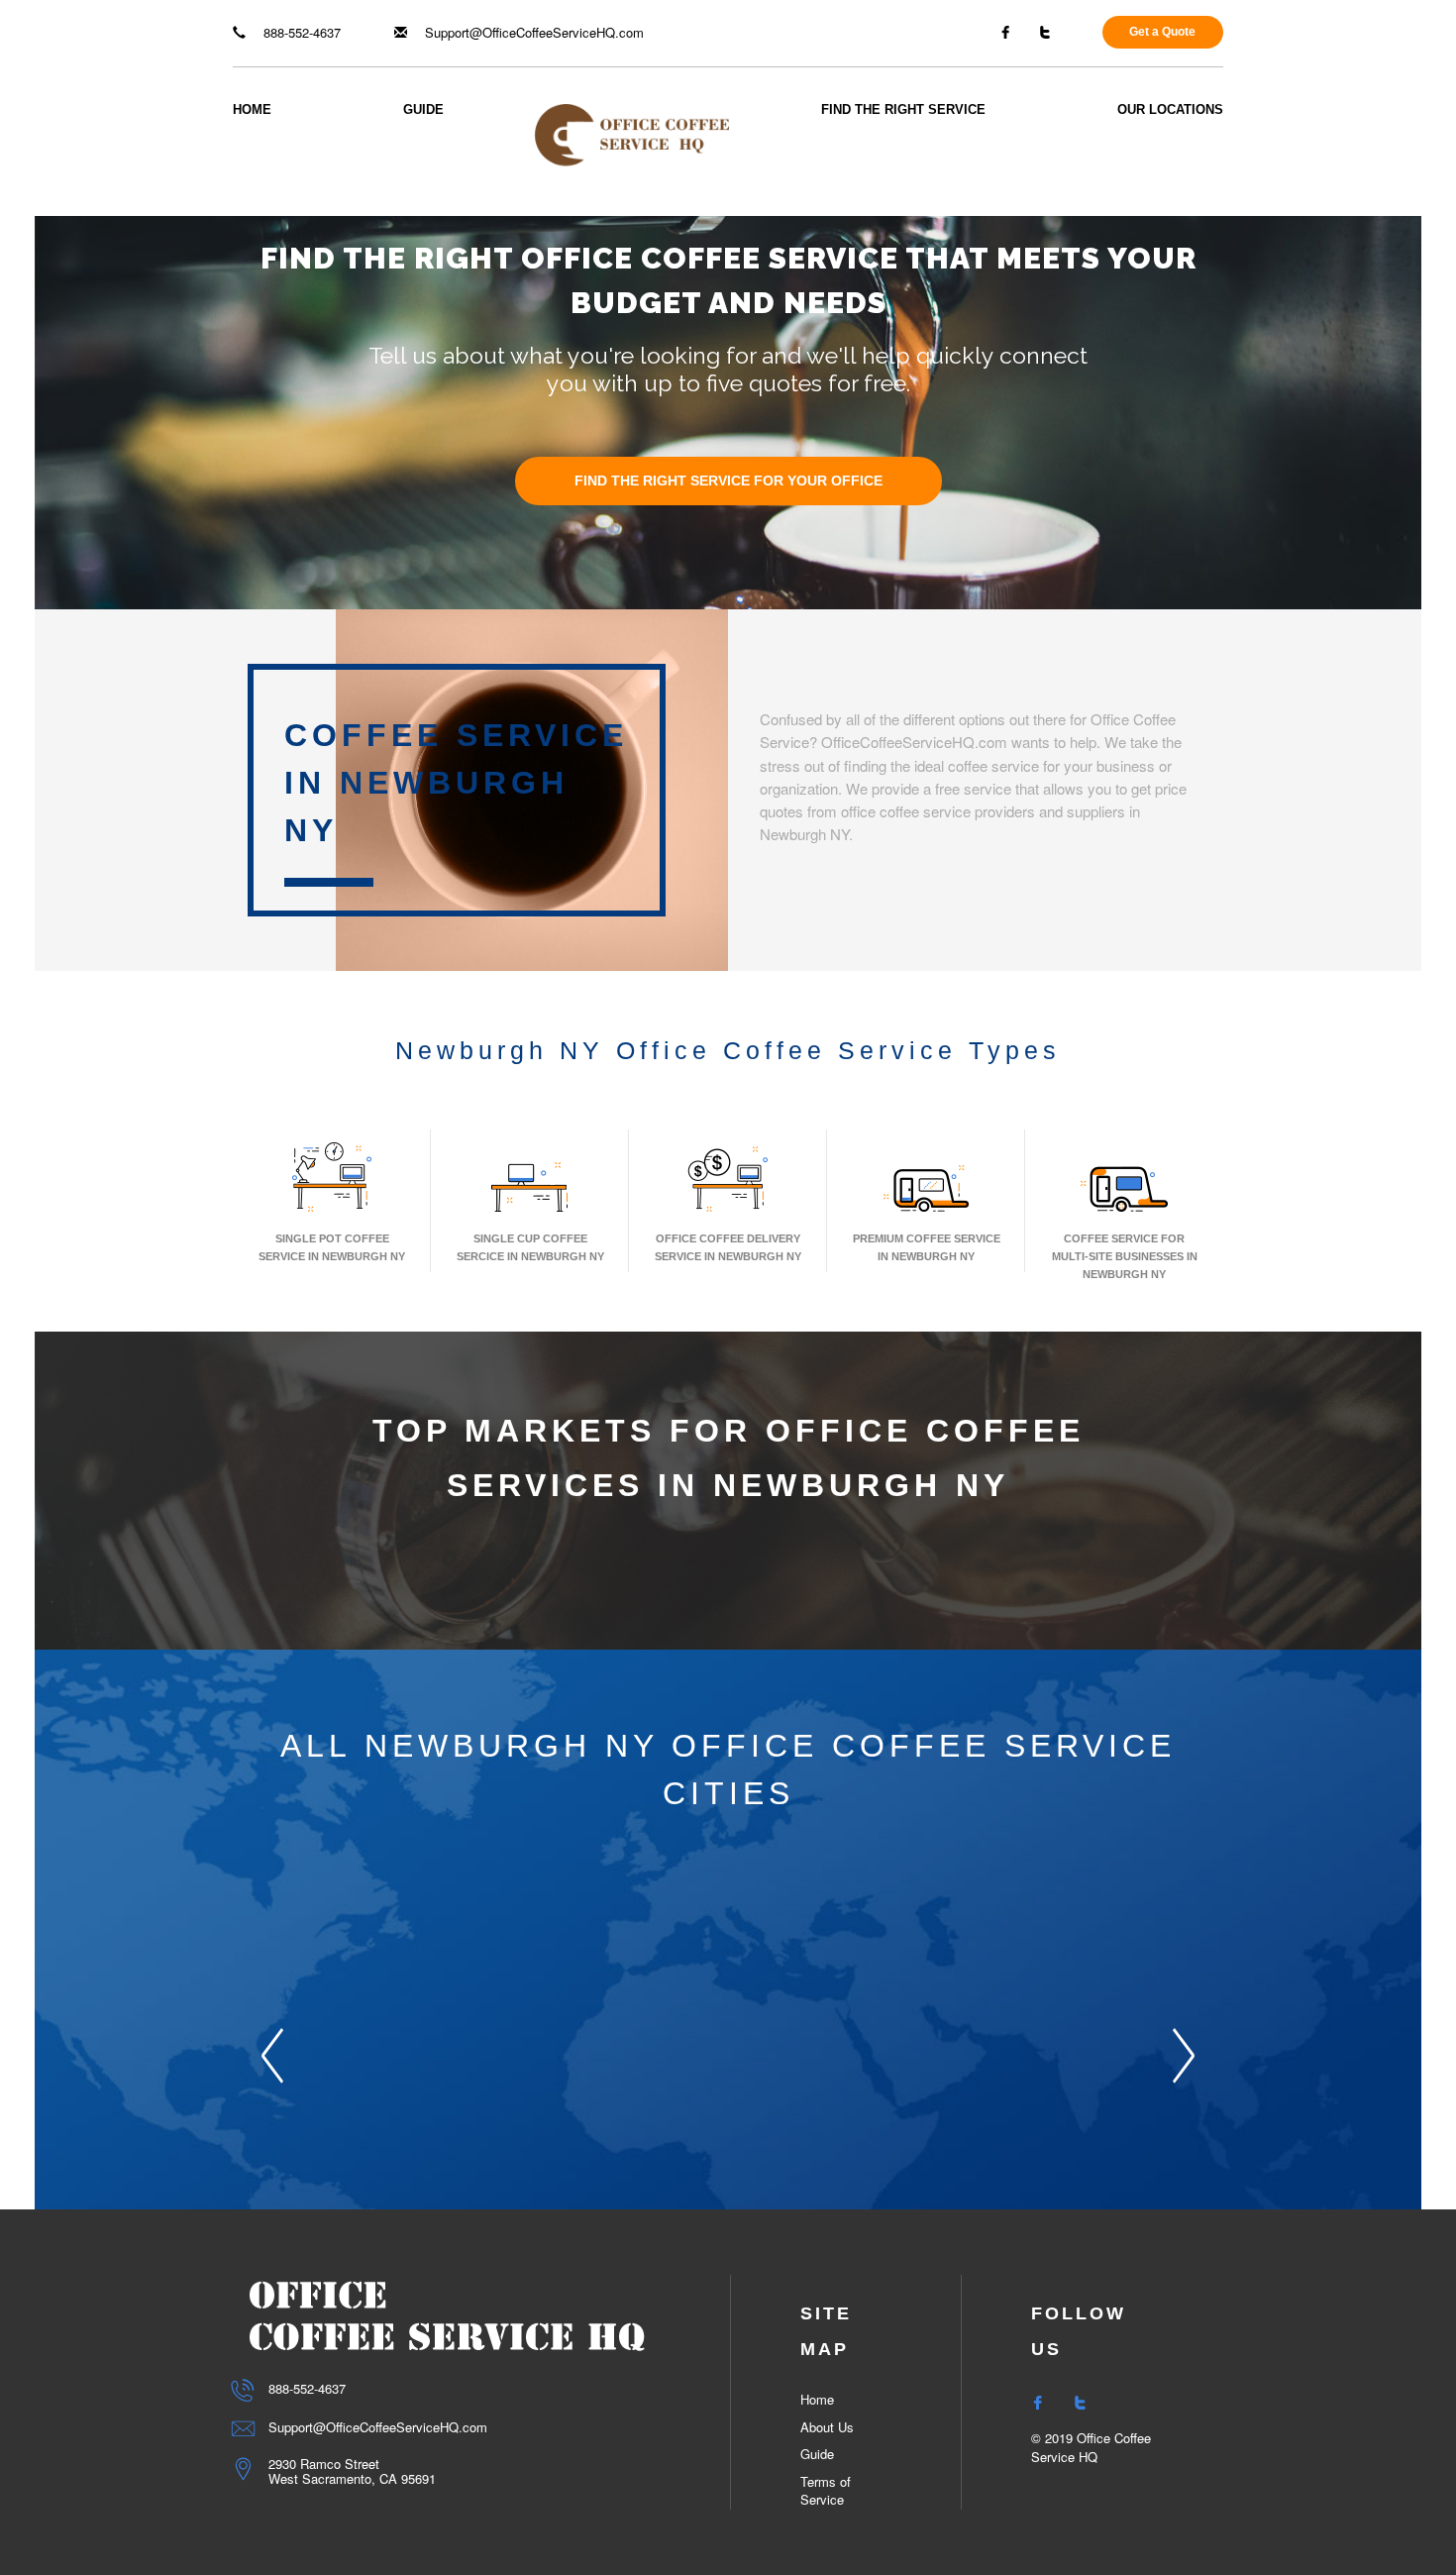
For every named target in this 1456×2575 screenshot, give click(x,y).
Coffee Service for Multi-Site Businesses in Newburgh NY (1125, 1256)
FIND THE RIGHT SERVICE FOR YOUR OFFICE (728, 481)
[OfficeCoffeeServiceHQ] (632, 133)
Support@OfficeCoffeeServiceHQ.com (532, 32)
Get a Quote (1162, 32)
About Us (827, 2427)
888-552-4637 (300, 32)
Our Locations (1170, 109)
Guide (423, 109)
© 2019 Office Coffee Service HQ (1091, 2447)
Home (252, 109)
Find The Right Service (903, 109)
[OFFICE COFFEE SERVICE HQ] (447, 2315)
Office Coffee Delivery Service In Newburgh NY (728, 1247)
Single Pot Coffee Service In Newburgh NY (332, 1247)
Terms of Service (826, 2491)
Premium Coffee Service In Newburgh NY (927, 1247)
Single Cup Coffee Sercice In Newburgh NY (530, 1247)
